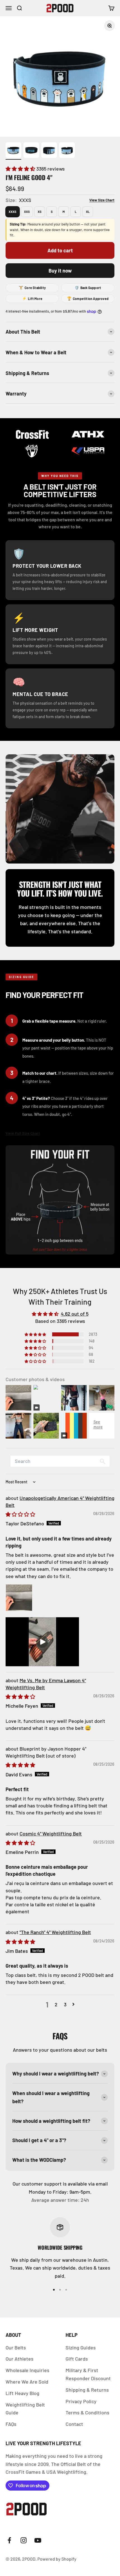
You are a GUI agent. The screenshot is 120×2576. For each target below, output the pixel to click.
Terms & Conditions (87, 2412)
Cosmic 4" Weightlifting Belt (51, 1833)
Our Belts (16, 2347)
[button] (21, 169)
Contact (74, 2424)
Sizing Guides (81, 2347)
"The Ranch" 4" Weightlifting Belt (55, 1932)
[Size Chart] (98, 200)
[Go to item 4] (67, 151)
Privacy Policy (81, 2401)
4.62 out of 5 (75, 1314)
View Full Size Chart (23, 1133)
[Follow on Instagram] (24, 2540)
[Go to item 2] (31, 151)
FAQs (11, 2424)
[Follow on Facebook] (9, 2540)
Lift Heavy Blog (22, 2393)
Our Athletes (20, 2359)
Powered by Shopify (57, 2559)
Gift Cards (77, 2359)
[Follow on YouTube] (38, 2540)
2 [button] (56, 2004)
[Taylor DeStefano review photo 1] (19, 1598)
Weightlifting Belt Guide (25, 2409)
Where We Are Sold (27, 2382)
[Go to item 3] (49, 151)
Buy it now (60, 271)
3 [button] (65, 2004)
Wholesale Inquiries (27, 2370)
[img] (20, 1514)
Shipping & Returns (87, 2390)
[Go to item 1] (13, 151)
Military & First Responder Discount (88, 2374)
